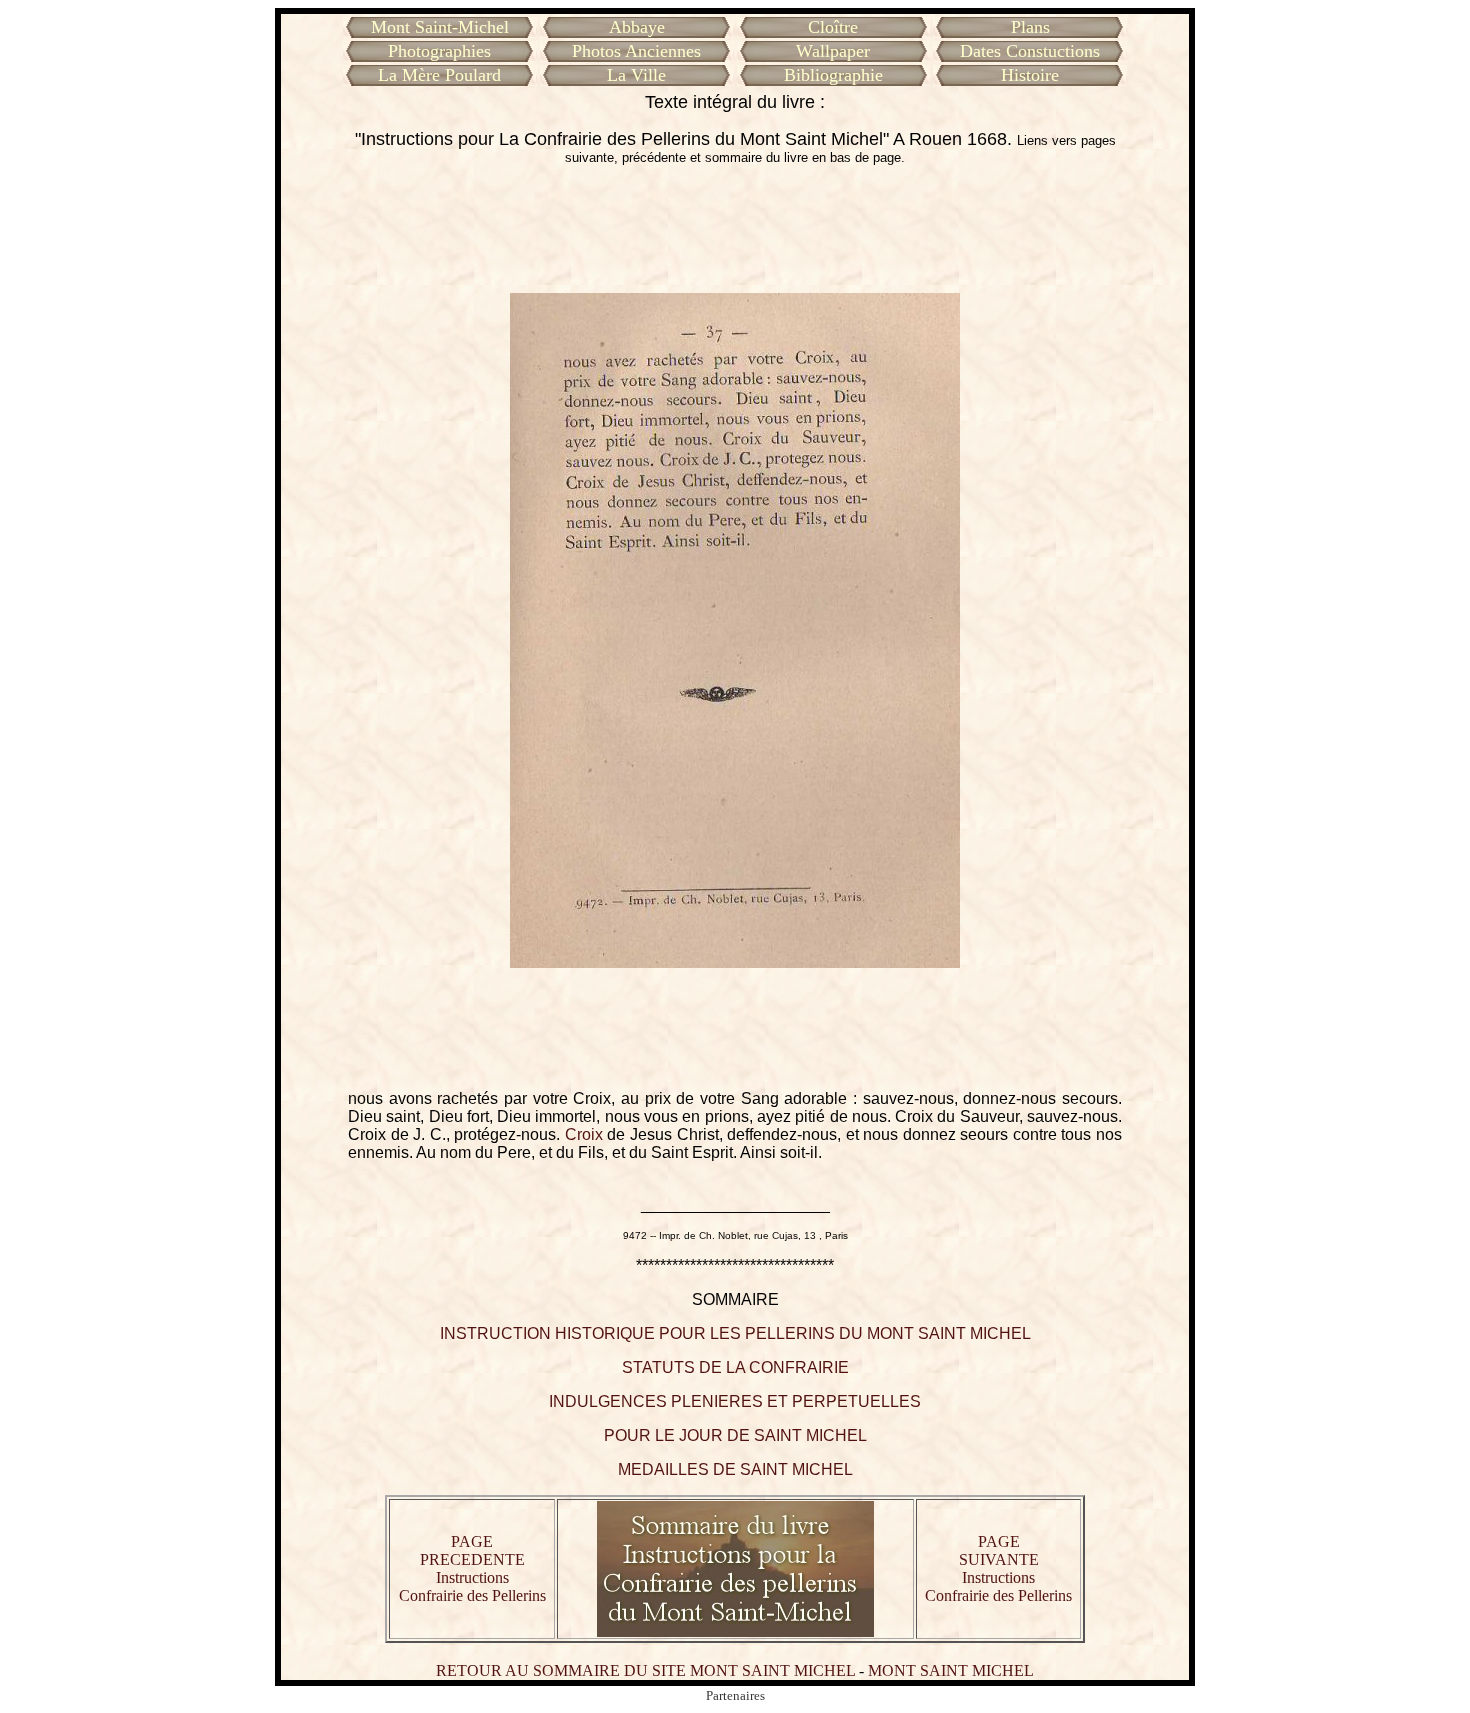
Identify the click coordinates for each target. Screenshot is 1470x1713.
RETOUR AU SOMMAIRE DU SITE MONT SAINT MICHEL (645, 1670)
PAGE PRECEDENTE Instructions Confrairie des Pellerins (472, 1568)
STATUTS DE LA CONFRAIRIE (735, 1367)
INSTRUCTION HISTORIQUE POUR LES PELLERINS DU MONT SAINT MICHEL (735, 1333)
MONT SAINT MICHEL (951, 1670)
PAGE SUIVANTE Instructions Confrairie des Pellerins (998, 1568)
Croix (584, 1134)
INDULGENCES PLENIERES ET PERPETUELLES (735, 1401)
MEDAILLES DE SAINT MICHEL (735, 1469)
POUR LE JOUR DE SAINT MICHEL (735, 1435)
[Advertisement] (735, 229)
